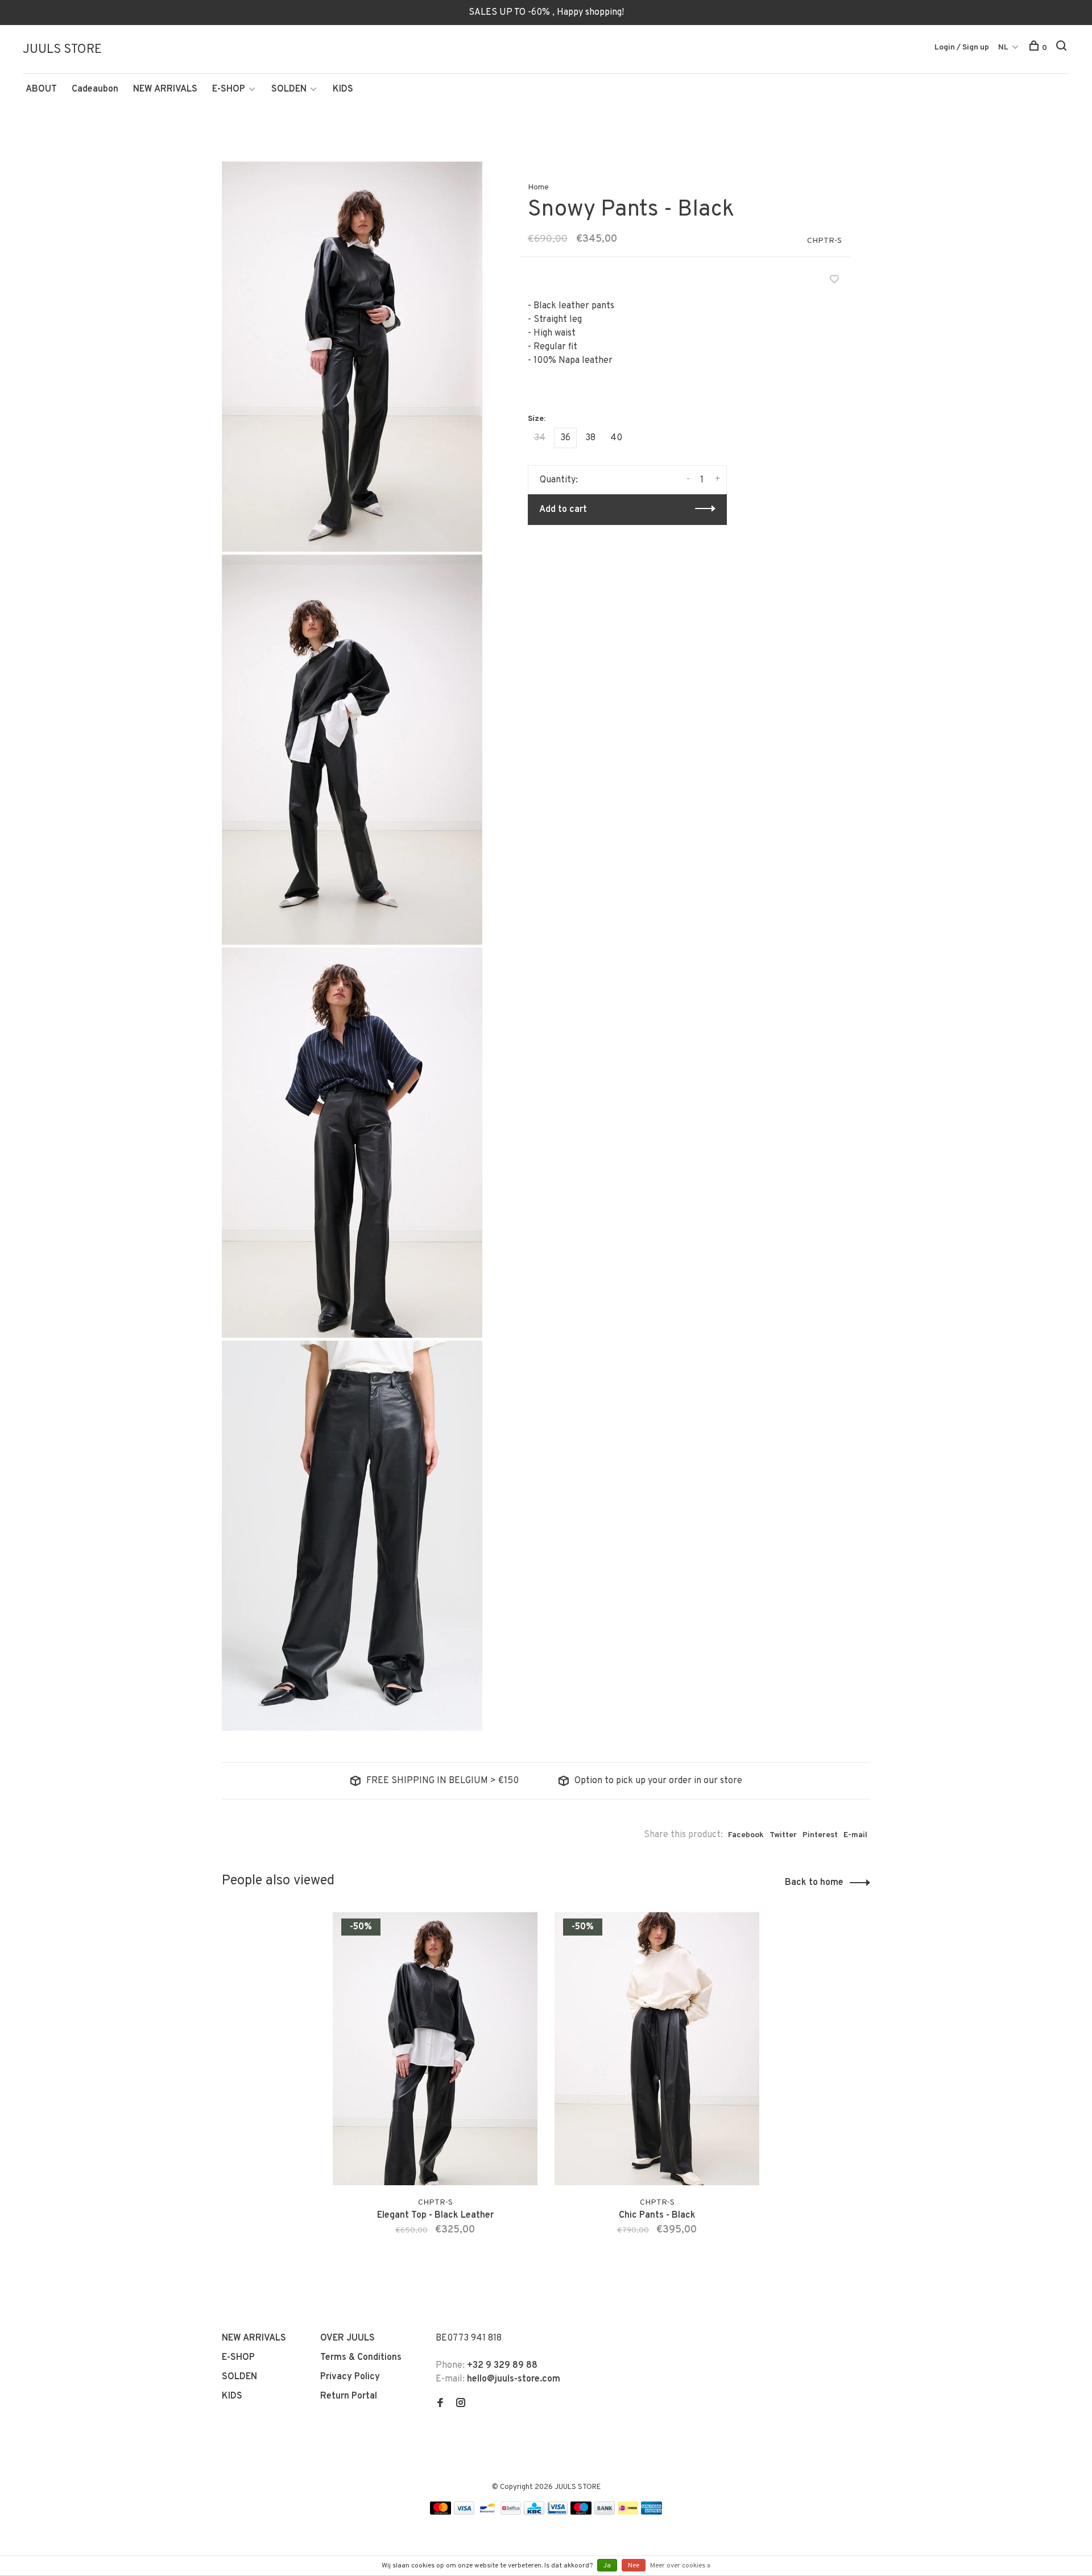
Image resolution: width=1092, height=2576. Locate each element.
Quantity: (559, 480)
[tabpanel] (435, 2088)
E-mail (855, 1835)
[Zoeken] (1063, 48)
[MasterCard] (440, 2512)
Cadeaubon (95, 89)
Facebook (746, 1835)
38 (590, 438)
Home (538, 187)
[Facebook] (440, 2404)
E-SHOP (229, 89)
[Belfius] (511, 2512)
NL (1003, 47)
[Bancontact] (487, 2512)
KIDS (343, 89)
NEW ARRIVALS (165, 89)
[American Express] (652, 2512)
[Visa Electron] (557, 2512)
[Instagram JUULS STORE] (461, 2404)
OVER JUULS (348, 2338)
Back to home (814, 1883)
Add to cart (563, 510)
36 (565, 438)
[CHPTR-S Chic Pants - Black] (657, 2049)
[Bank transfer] (605, 2512)
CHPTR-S (824, 241)
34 (540, 438)
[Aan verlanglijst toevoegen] (834, 281)
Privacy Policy (350, 2377)
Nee (634, 2566)
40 (616, 438)
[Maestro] (581, 2512)
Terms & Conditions (361, 2358)
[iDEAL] (628, 2512)
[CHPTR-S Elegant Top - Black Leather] (435, 2049)
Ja (607, 2566)
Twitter (783, 1835)
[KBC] (534, 2512)
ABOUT (41, 89)
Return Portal (349, 2396)
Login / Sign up (962, 47)
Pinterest (820, 1835)
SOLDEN (289, 89)
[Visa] (464, 2512)
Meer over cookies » (680, 2566)
